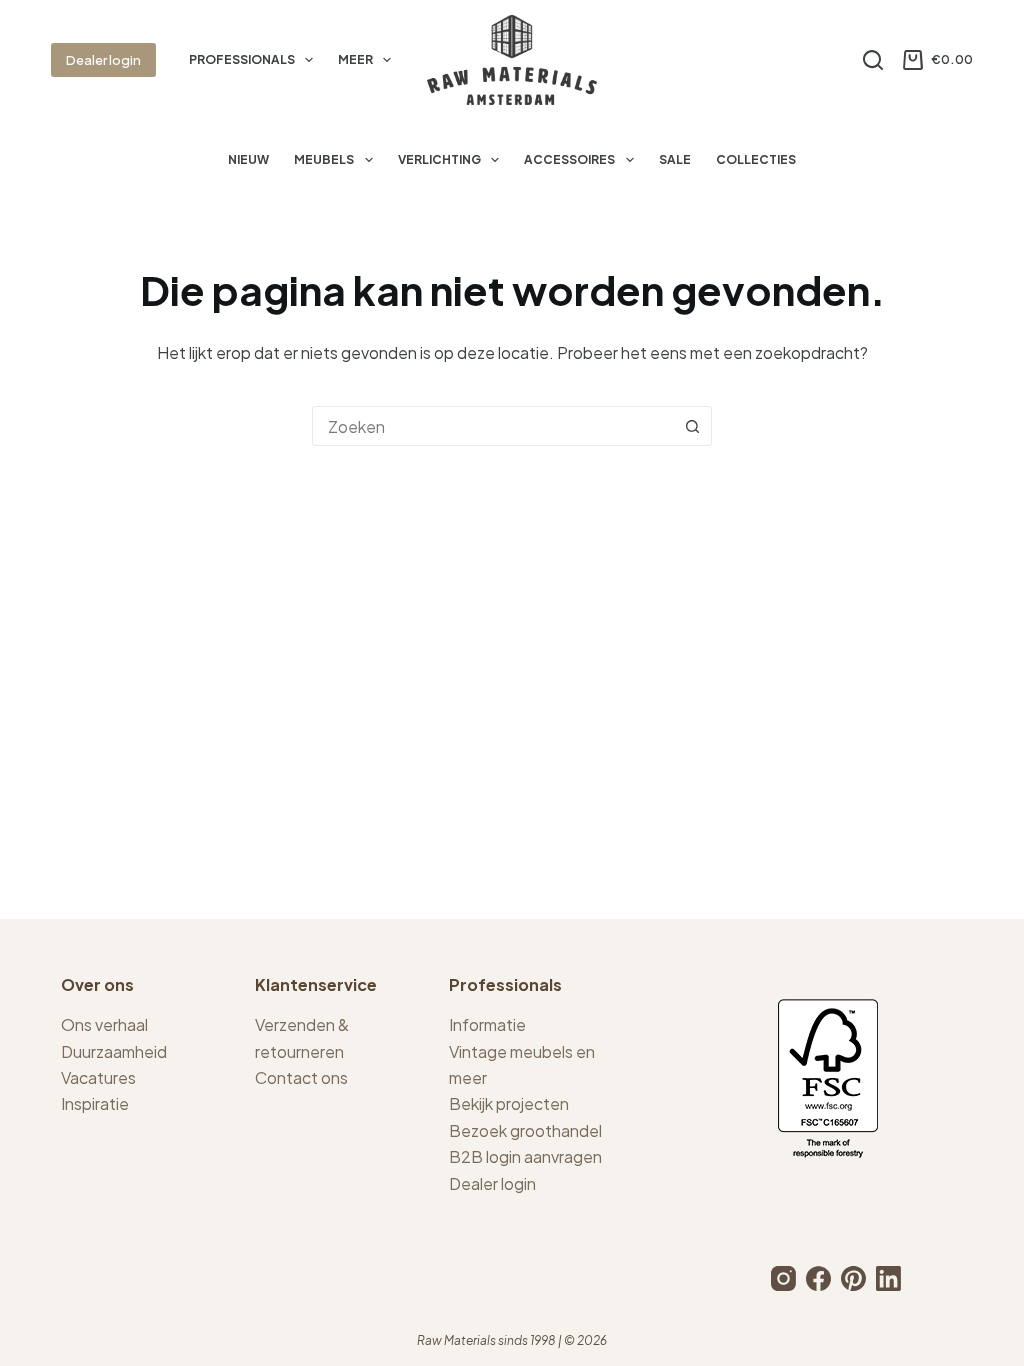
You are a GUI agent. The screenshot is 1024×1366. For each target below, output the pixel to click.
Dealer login (103, 60)
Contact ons (301, 1077)
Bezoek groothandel (525, 1130)
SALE (675, 159)
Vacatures (98, 1077)
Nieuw (248, 159)
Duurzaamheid (114, 1051)
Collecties (756, 159)
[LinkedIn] (888, 1278)
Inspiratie (95, 1103)
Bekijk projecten (509, 1103)
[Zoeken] (873, 60)
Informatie (487, 1024)
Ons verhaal (104, 1024)
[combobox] (493, 426)
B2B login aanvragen (525, 1156)
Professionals (242, 59)
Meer (355, 59)
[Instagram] (783, 1278)
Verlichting (439, 159)
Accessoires (569, 159)
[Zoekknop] (692, 426)
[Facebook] (818, 1278)
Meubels (324, 159)
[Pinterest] (853, 1278)
